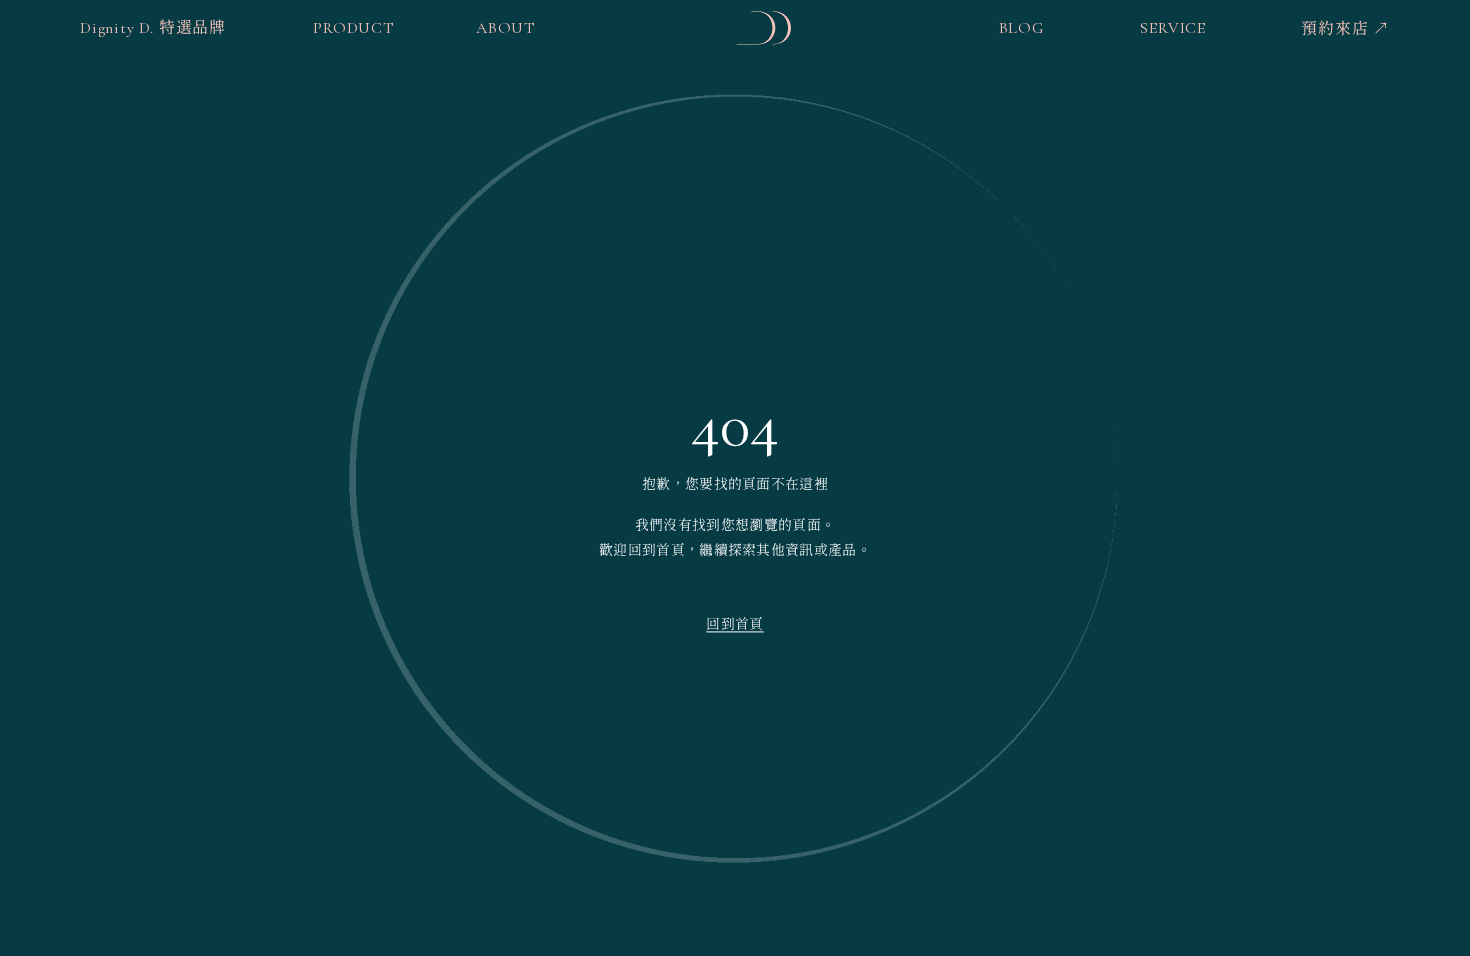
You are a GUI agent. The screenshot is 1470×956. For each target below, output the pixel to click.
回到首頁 (734, 624)
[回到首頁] (764, 28)
